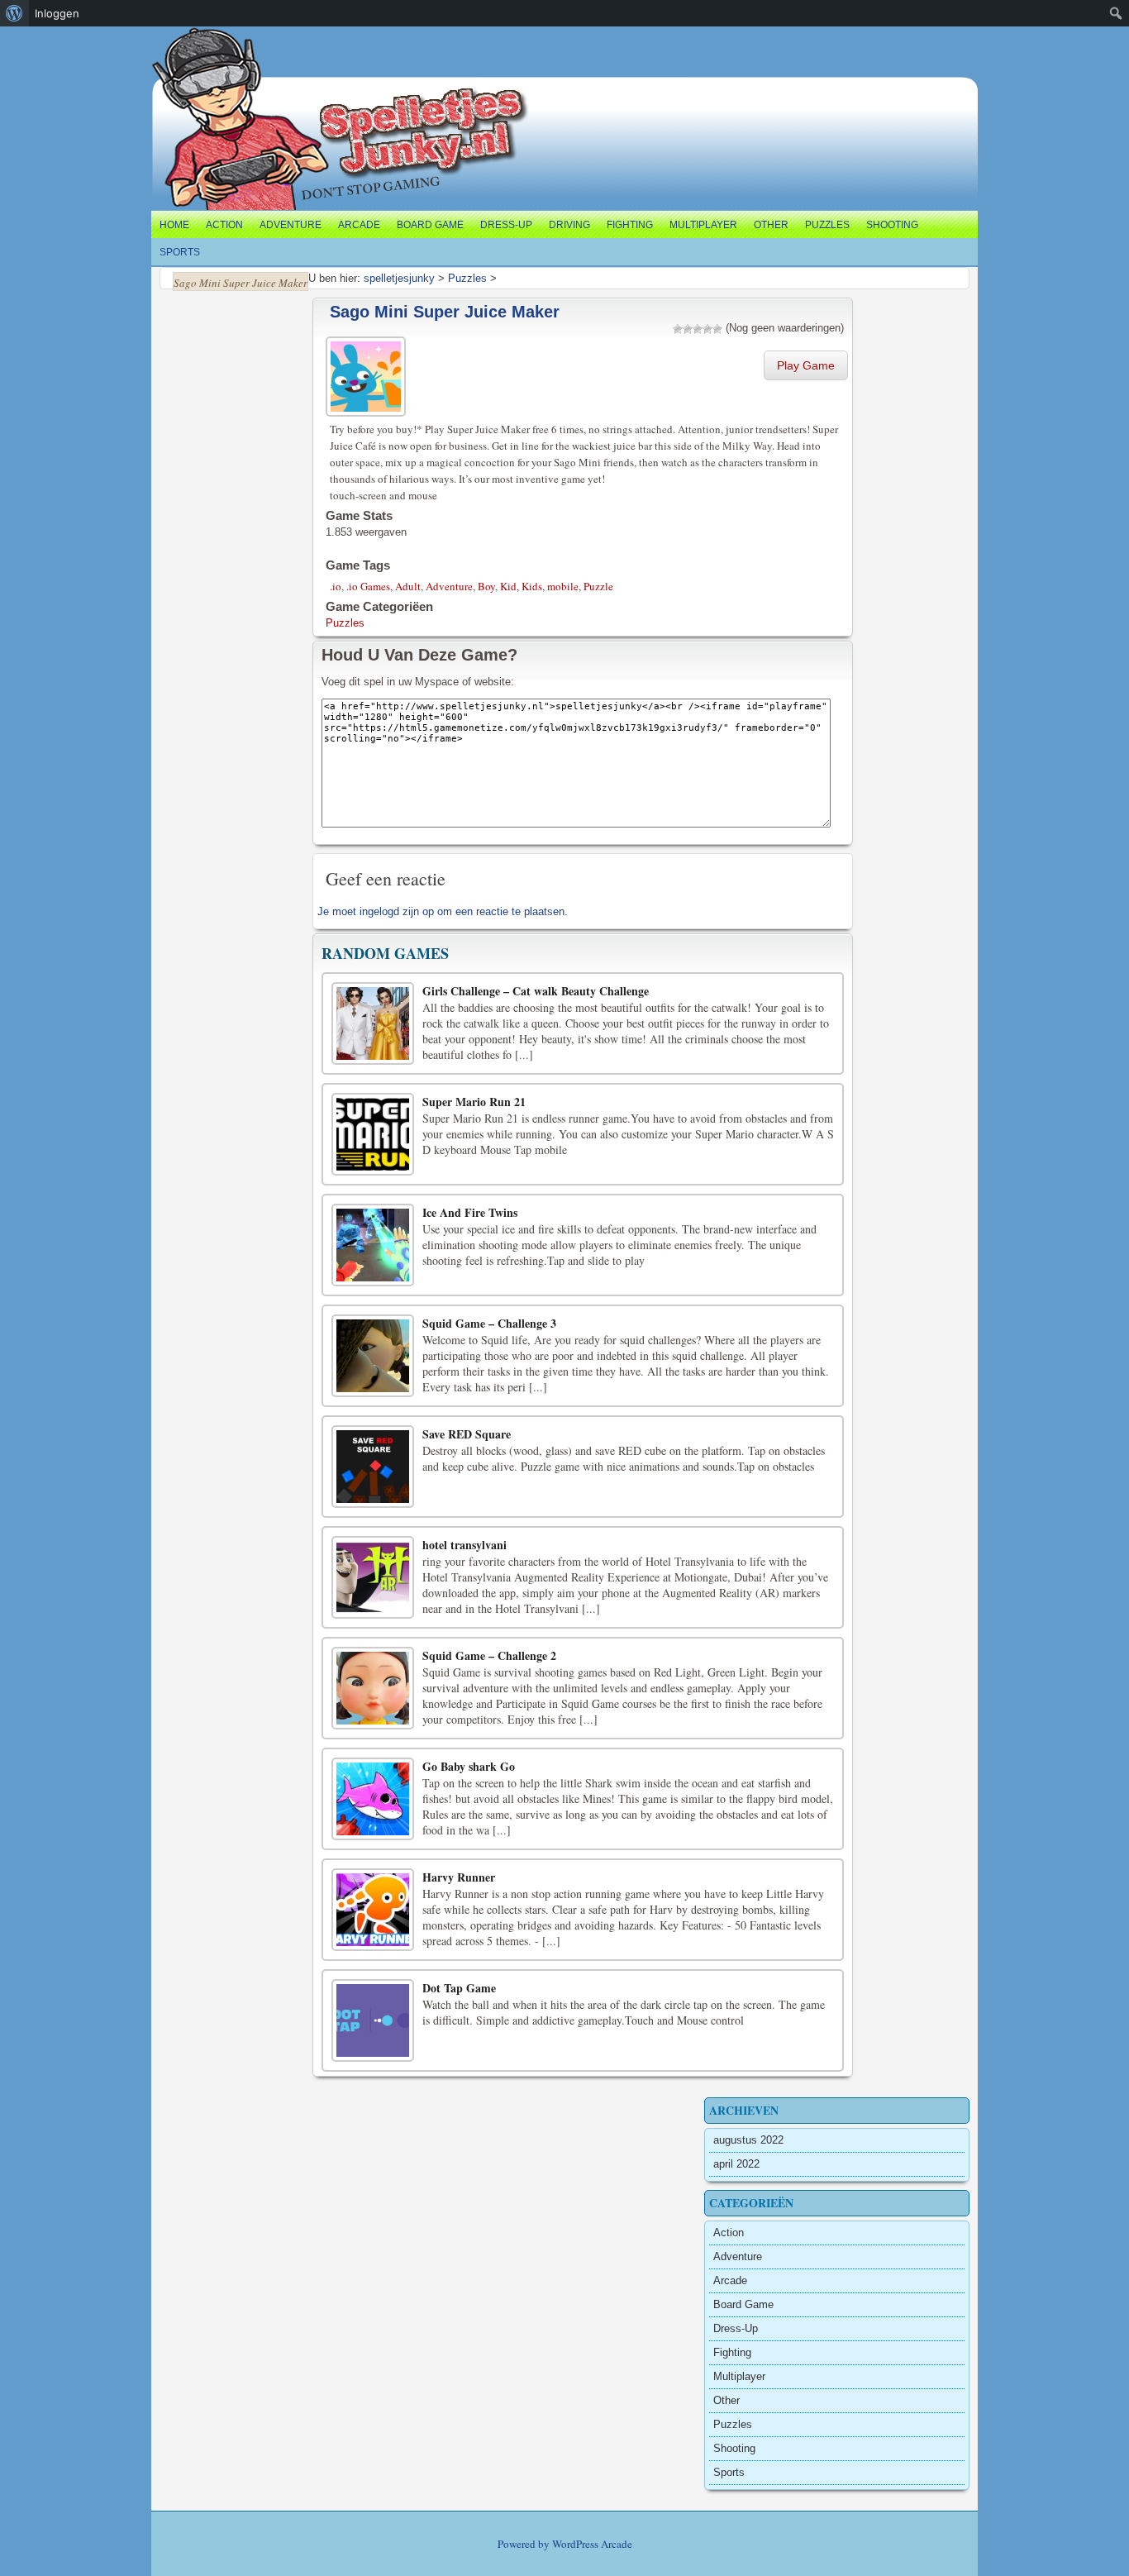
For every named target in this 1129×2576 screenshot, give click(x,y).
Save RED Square (467, 1434)
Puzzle (598, 586)
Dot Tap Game (459, 1988)
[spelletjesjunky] (186, 45)
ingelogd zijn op (397, 911)
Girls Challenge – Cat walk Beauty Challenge (536, 991)
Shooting (892, 225)
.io (336, 586)
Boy (486, 586)
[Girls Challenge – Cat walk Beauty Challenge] (373, 1023)
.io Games (368, 586)
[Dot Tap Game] (373, 2020)
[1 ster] (678, 329)
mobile (563, 586)
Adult (408, 586)
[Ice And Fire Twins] (373, 1245)
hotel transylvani (464, 1545)
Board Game (430, 225)
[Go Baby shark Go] (373, 1799)
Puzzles (827, 225)
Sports (180, 252)
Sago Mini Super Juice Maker (445, 312)
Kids (532, 586)
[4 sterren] (707, 329)
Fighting (630, 225)
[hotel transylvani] (373, 1577)
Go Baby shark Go (469, 1766)
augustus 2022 (748, 2140)
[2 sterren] (688, 329)
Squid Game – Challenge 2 (489, 1655)
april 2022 (736, 2164)
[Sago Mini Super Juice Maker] (368, 374)
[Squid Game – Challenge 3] (373, 1356)
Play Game (806, 365)
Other (771, 225)
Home (174, 225)
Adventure (291, 225)
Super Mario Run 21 (474, 1102)
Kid (508, 586)
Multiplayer (703, 225)
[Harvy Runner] (373, 1910)
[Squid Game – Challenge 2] (373, 1688)
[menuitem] (14, 13)
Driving (569, 225)
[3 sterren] (698, 329)
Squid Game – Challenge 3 (489, 1323)
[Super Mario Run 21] (373, 1134)
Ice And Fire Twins (470, 1212)
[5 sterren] (717, 329)
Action (224, 225)
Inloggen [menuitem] (57, 13)
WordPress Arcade (592, 2544)
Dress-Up (506, 225)
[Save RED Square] (373, 1467)
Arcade (359, 225)
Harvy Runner (459, 1877)
